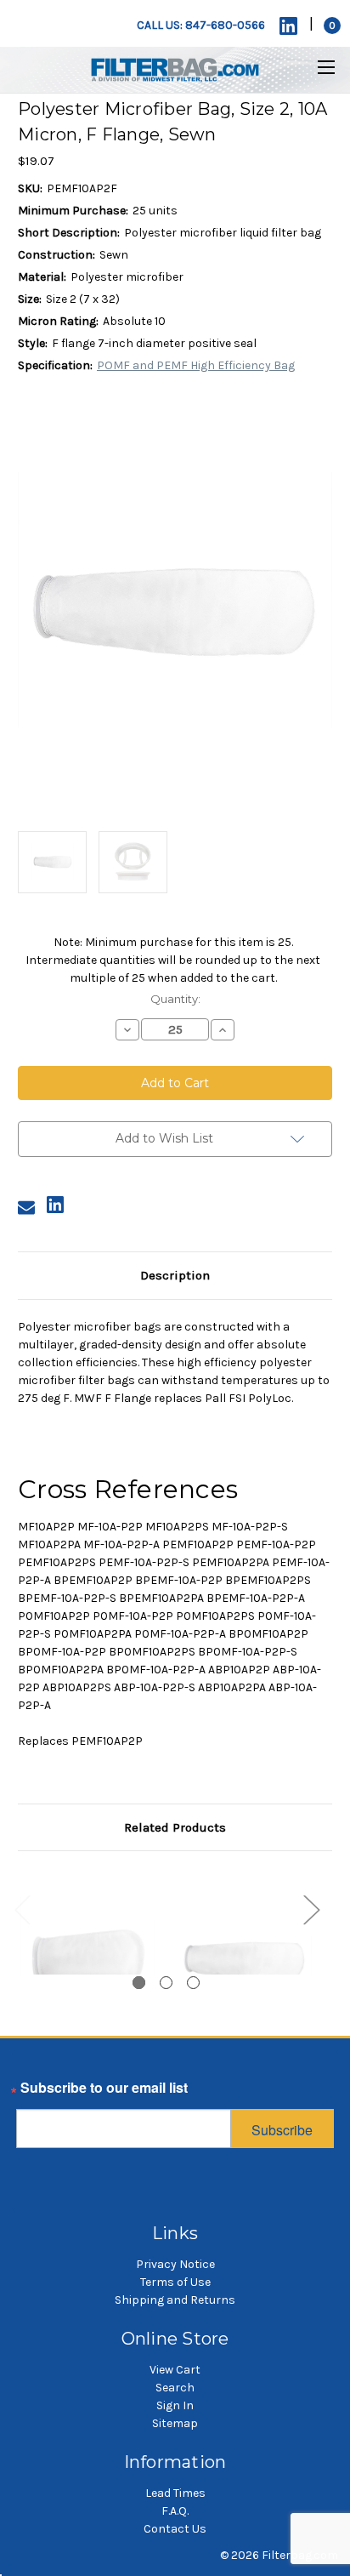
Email (34, 2092)
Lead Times (175, 2493)
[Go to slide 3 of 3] (193, 1983)
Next (311, 1909)
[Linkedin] (288, 26)
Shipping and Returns (175, 2300)
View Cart (175, 2370)
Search (175, 2388)
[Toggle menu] (316, 67)
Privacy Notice (175, 2264)
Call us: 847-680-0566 (201, 25)
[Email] (26, 1207)
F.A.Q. (175, 2511)
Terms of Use (175, 2282)
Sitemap (175, 2423)
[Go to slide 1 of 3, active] (139, 1983)
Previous (22, 1909)
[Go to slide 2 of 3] (166, 1983)
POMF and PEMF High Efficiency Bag (196, 365)
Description (175, 1275)
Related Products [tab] (175, 1827)
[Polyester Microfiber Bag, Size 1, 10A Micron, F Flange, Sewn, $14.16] (87, 1960)
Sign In (175, 2405)
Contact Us (175, 2529)
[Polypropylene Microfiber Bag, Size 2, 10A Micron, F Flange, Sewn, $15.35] (245, 1960)
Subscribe (282, 2130)
